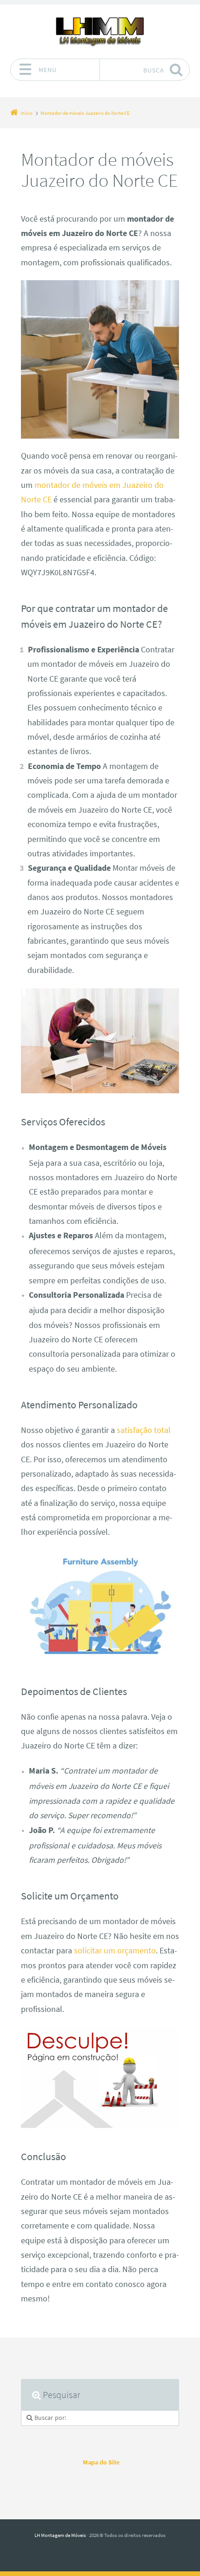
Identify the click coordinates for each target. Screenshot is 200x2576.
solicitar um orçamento (115, 1951)
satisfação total (144, 1430)
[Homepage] (100, 31)
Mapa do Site (101, 2462)
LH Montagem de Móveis (60, 2535)
